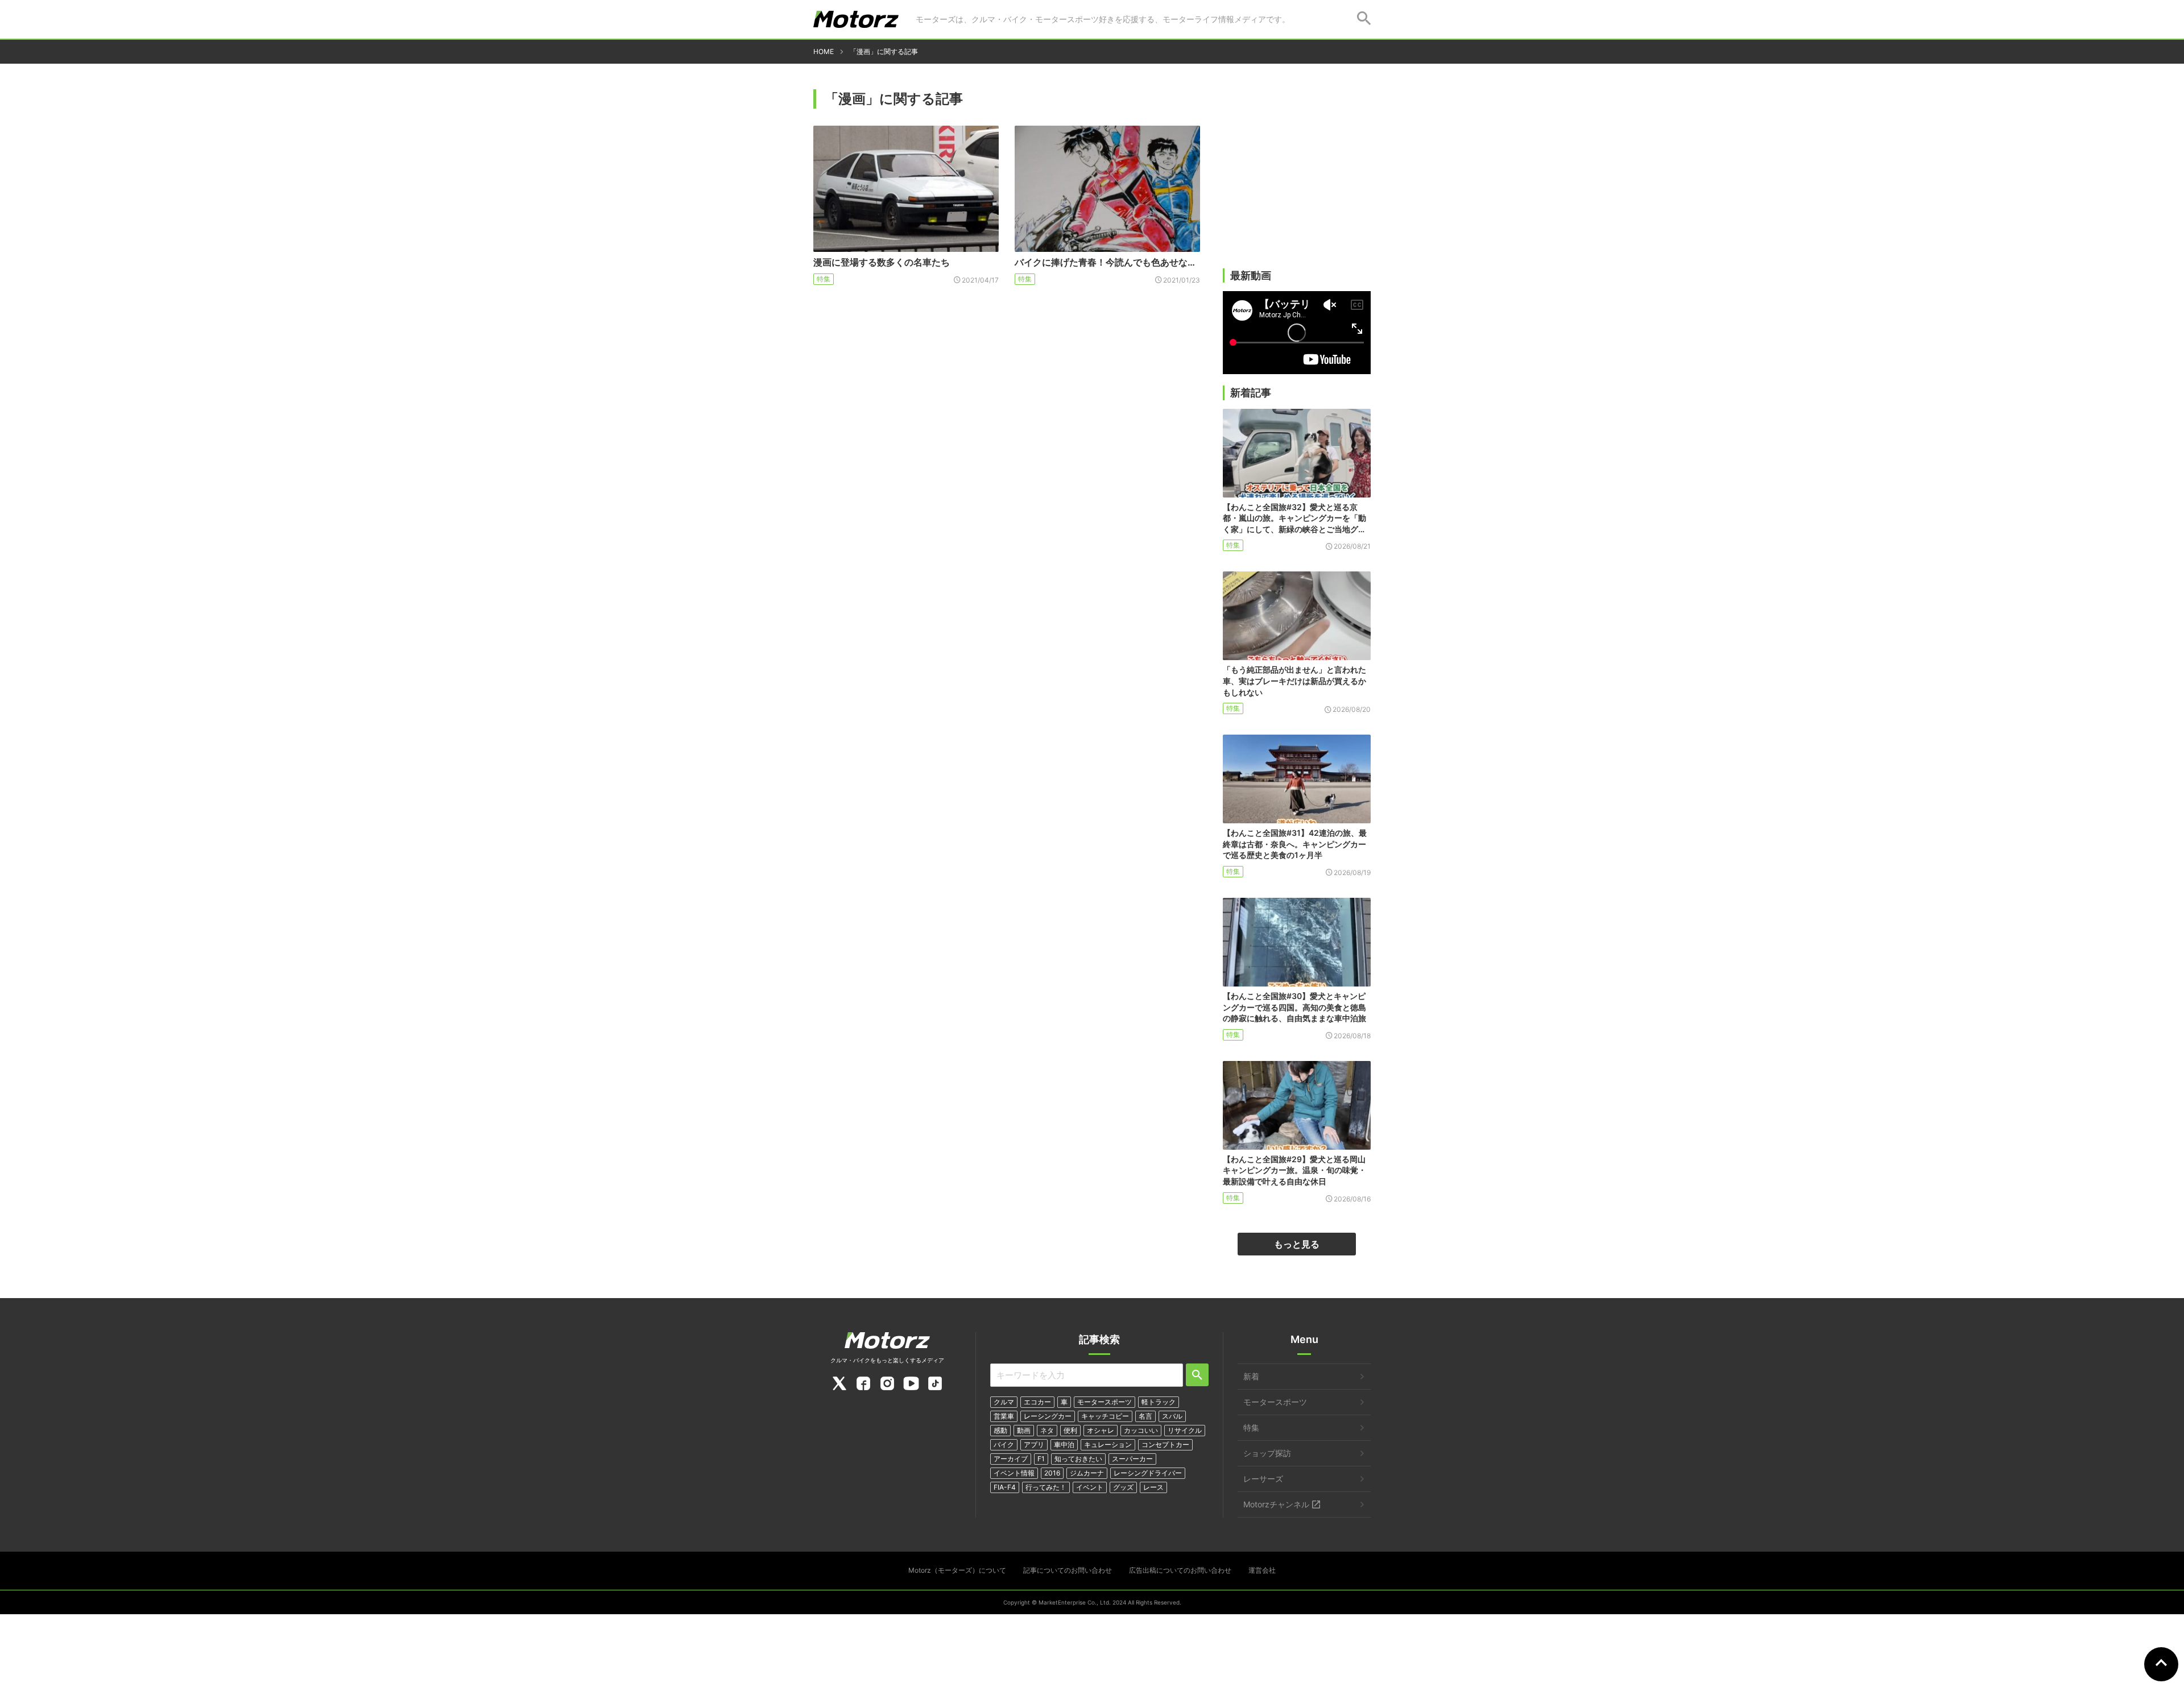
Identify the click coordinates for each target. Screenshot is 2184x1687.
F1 (1041, 1459)
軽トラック (1159, 1402)
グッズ (1123, 1487)
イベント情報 (1014, 1473)
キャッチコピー (1105, 1416)
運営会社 (1262, 1570)
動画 (1024, 1430)
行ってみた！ (1046, 1487)
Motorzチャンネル (1276, 1504)
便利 (1070, 1430)
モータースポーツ (1105, 1402)
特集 (824, 279)
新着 (1251, 1376)
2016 (1052, 1473)
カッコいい (1141, 1430)
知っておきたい (1078, 1459)
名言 (1145, 1416)
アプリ (1034, 1444)
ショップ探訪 (1267, 1453)
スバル (1172, 1416)
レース (1153, 1487)
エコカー (1037, 1402)
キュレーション (1108, 1444)
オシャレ (1101, 1430)
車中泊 (1064, 1444)
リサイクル (1185, 1430)
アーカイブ (1011, 1459)
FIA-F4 (1005, 1487)
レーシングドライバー (1148, 1473)
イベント (1090, 1487)
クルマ (1004, 1402)
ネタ (1047, 1430)
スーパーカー (1132, 1459)
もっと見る (1297, 1244)
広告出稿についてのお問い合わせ (1180, 1570)
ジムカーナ (1087, 1473)
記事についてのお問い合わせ (1068, 1570)
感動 (1000, 1430)
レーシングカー (1048, 1416)
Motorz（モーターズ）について (957, 1570)
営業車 (1004, 1416)
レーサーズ (1263, 1479)
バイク (1004, 1444)
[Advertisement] (1297, 180)
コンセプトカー (1165, 1444)
